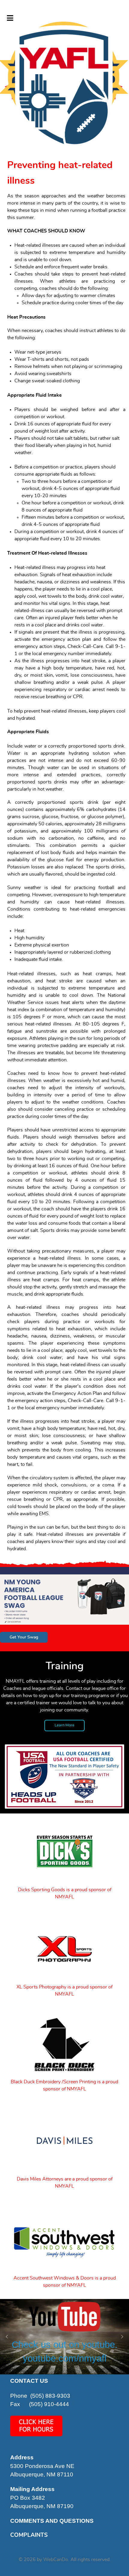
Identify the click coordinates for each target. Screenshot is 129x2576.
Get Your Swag (24, 1637)
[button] (64, 75)
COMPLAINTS (29, 2535)
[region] (64, 2337)
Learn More (64, 1725)
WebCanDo (56, 2560)
